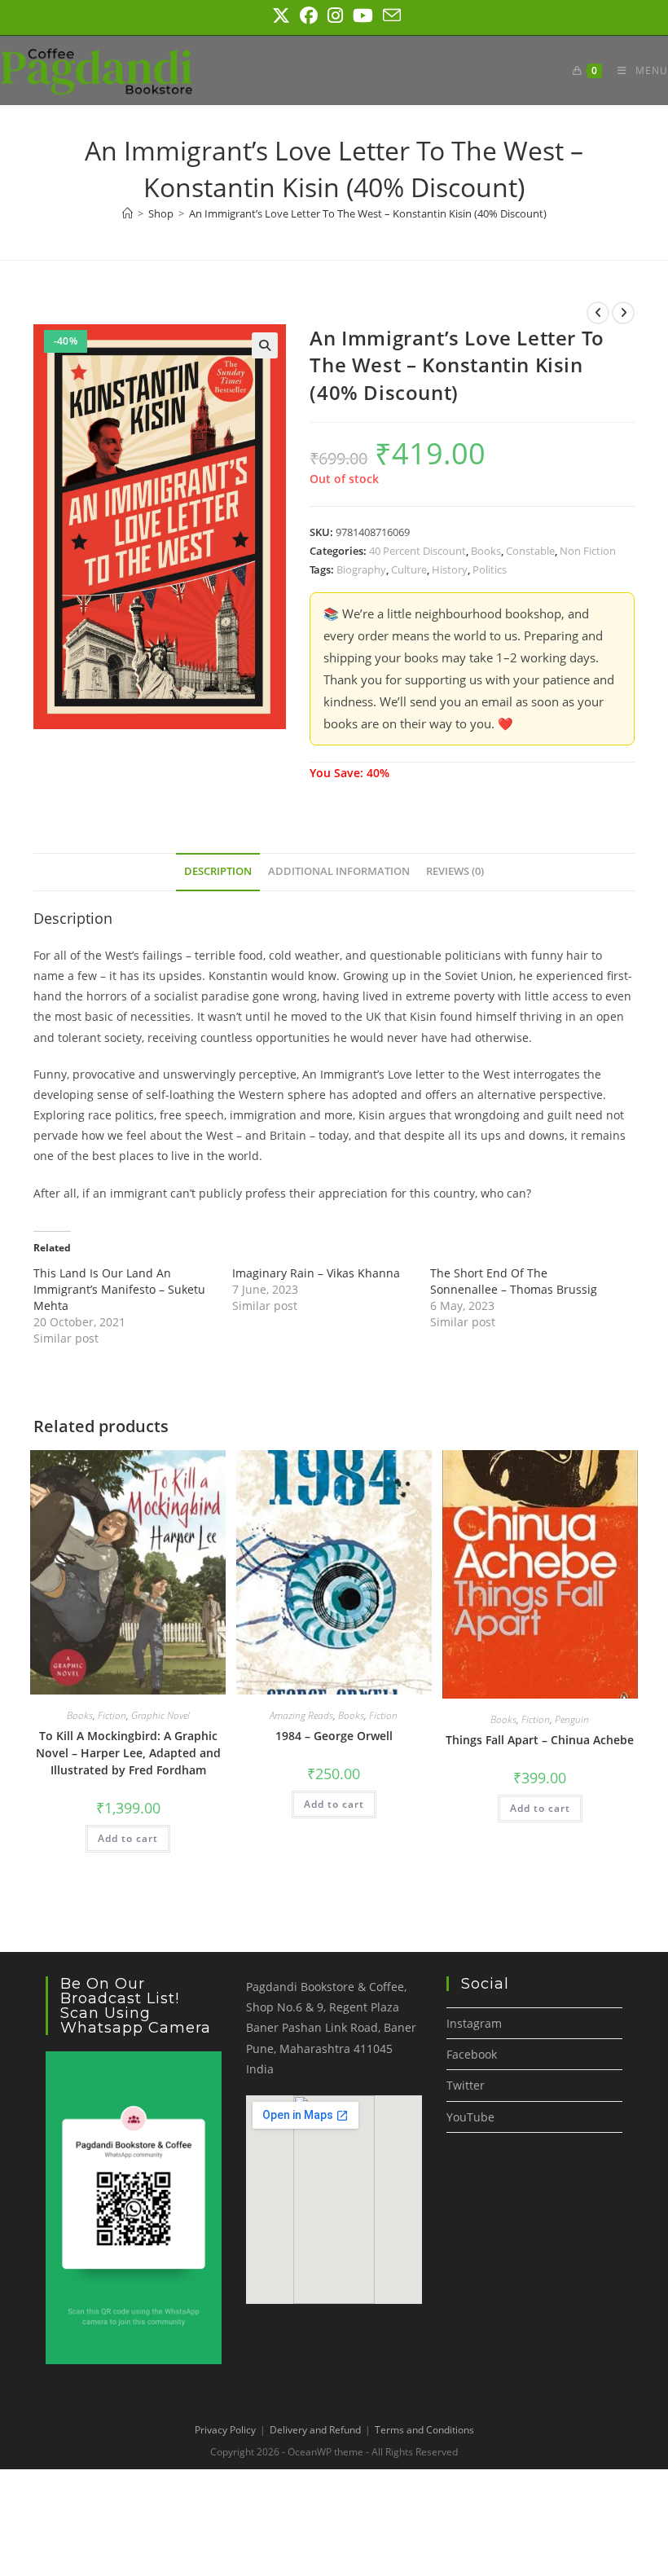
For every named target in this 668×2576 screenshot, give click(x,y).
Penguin (572, 1719)
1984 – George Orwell (334, 1736)
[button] (265, 345)
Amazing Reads (301, 1715)
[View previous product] (598, 313)
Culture (409, 569)
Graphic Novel (160, 1715)
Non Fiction (588, 551)
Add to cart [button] (128, 1838)
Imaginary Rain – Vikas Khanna (316, 1273)
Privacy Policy (225, 2430)
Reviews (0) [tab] (455, 871)
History (450, 569)
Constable (530, 551)
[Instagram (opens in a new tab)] (335, 15)
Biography (361, 569)
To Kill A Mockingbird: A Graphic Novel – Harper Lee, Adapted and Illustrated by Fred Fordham (128, 1753)
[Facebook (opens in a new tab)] (309, 15)
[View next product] (623, 313)
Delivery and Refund (315, 2430)
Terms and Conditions (424, 2430)
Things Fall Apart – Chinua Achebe (540, 1740)
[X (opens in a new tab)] (281, 15)
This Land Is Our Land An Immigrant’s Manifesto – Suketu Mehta (119, 1289)
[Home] (127, 213)
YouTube (470, 2117)
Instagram (474, 2023)
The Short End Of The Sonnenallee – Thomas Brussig (514, 1281)
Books (486, 551)
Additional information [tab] (339, 871)
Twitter (466, 2085)
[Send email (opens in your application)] (389, 15)
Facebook (472, 2054)
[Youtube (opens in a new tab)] (363, 15)
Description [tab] (218, 871)
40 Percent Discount (417, 551)
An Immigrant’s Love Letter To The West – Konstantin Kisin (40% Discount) (368, 213)
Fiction (112, 1715)
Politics (490, 569)
